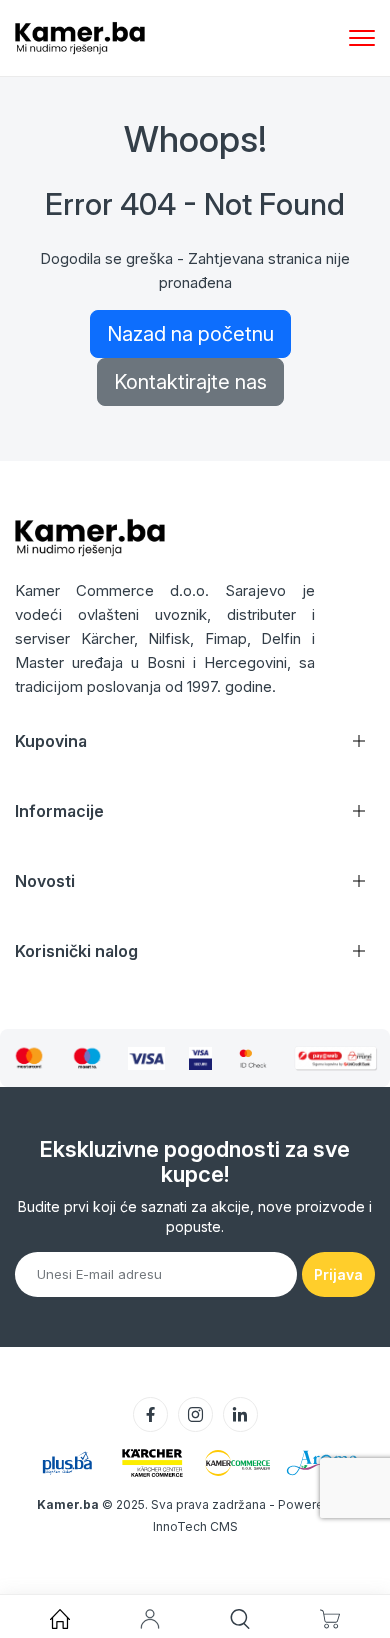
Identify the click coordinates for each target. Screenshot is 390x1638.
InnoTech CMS (195, 1526)
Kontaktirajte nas (190, 382)
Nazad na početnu (190, 334)
